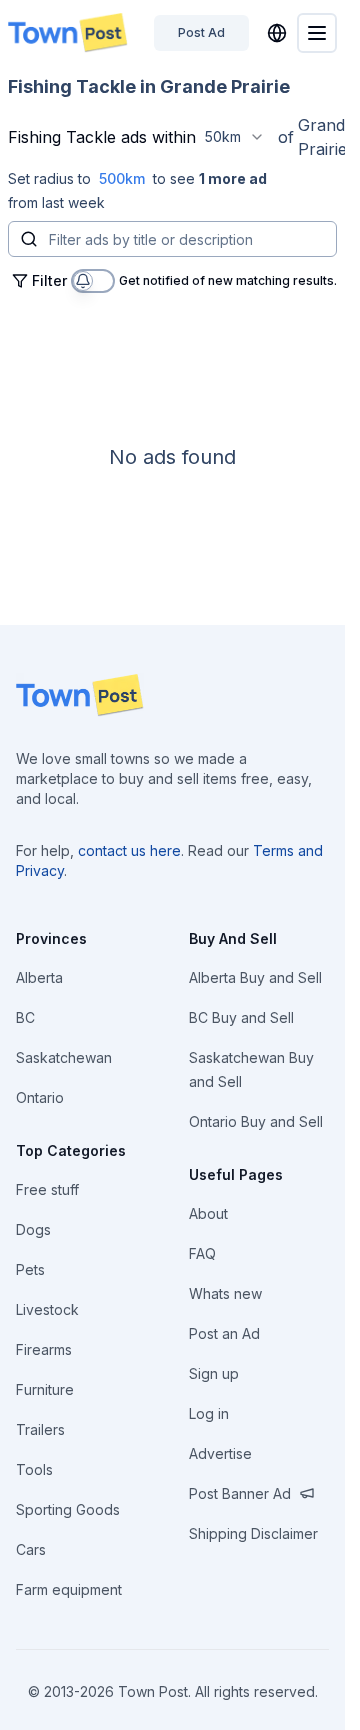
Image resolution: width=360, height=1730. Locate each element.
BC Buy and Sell (241, 1017)
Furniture (45, 1389)
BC (25, 1017)
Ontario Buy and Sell (256, 1121)
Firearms (44, 1349)
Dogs (33, 1229)
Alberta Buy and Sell (255, 977)
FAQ (202, 1253)
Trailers (40, 1429)
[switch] (93, 281)
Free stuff (47, 1189)
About (208, 1213)
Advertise (220, 1453)
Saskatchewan (64, 1057)
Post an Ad (224, 1333)
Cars (31, 1549)
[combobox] (235, 137)
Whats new (225, 1293)
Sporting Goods (68, 1509)
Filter (49, 280)
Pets (30, 1269)
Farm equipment (69, 1589)
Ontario (40, 1097)
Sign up (214, 1373)
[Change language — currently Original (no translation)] (277, 33)
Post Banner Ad (240, 1493)
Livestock (47, 1309)
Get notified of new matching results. (228, 281)
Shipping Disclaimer (253, 1533)
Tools (34, 1469)
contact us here (129, 850)
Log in (209, 1413)
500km (122, 178)
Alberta (39, 977)
